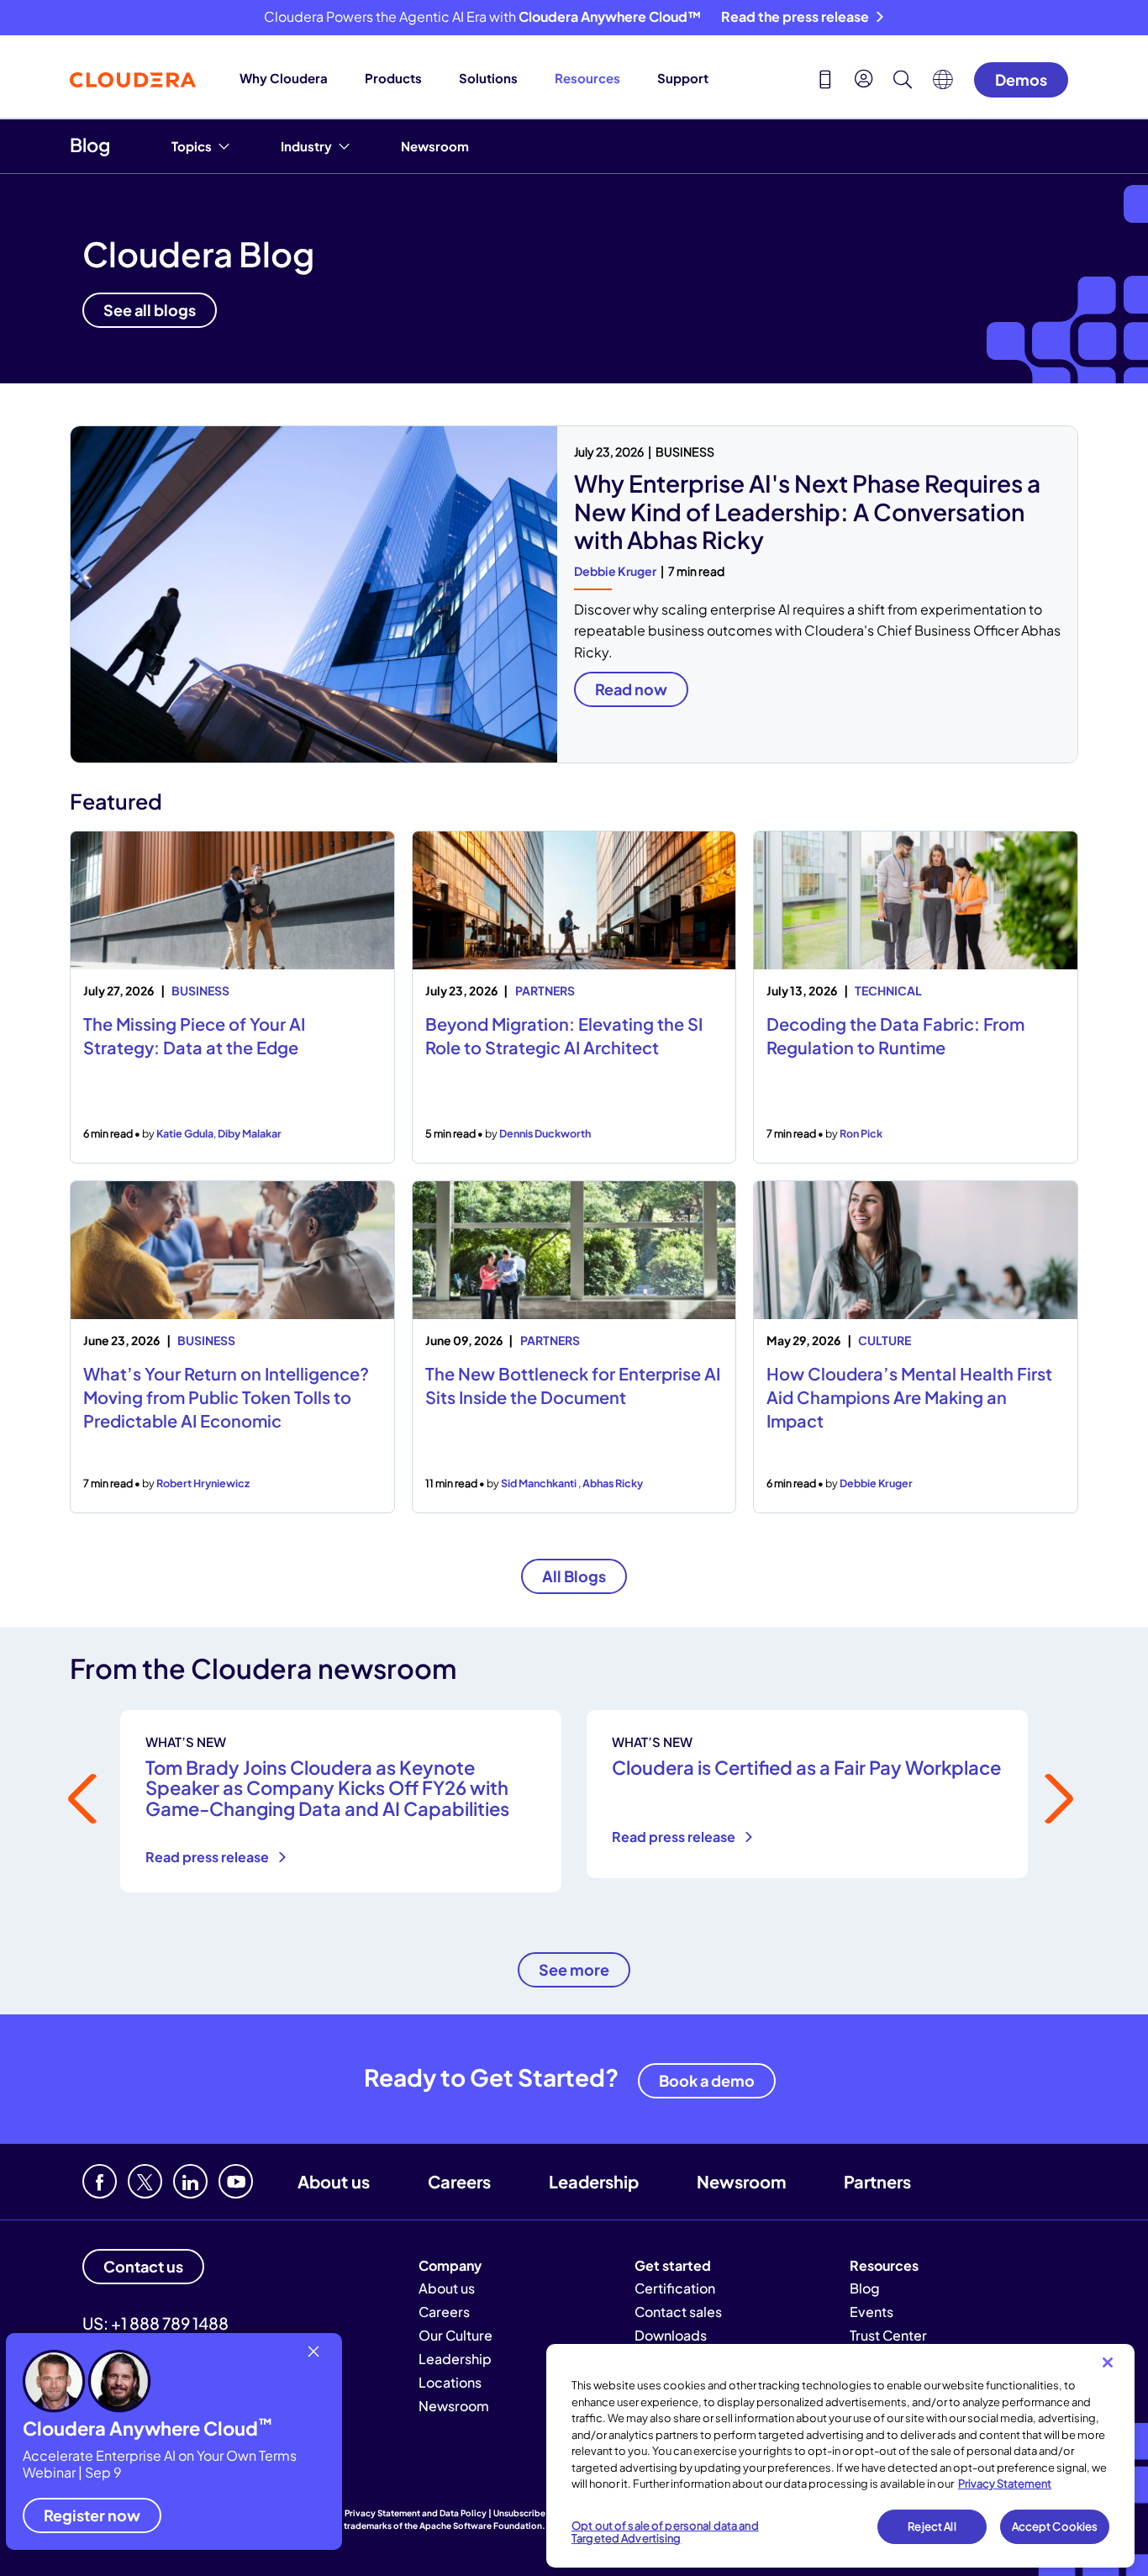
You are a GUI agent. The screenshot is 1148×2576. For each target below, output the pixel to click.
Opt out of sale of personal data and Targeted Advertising (665, 2532)
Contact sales (678, 2312)
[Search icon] (903, 82)
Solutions (488, 78)
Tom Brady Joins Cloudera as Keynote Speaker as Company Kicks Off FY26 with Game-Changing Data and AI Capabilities (327, 1787)
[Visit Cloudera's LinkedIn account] (190, 2181)
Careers (459, 2181)
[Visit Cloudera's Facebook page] (100, 2181)
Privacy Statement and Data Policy (416, 2513)
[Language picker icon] (943, 84)
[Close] (1108, 2362)
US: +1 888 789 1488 (155, 2323)
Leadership (594, 2181)
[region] (840, 2456)
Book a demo (707, 2080)
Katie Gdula (185, 1133)
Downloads (671, 2335)
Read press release (208, 1857)
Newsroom (435, 146)
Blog (90, 145)
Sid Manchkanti (540, 1483)
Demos (1021, 79)
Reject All (932, 2526)
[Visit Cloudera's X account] (145, 2181)
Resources (587, 78)
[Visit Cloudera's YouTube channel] (236, 2181)
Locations (450, 2382)
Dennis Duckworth (545, 1133)
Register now (92, 2515)
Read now (631, 689)
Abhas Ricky (613, 1483)
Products (393, 78)
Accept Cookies (1055, 2526)
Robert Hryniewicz (203, 1483)
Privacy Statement (1005, 2484)
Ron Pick (861, 1133)
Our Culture (456, 2335)
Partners (877, 2181)
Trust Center (888, 2335)
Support (683, 78)
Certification (675, 2288)
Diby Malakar (250, 1133)
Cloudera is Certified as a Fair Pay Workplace (806, 1767)
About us (334, 2181)
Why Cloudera (284, 78)
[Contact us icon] (825, 82)
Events (872, 2312)
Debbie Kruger (615, 571)
